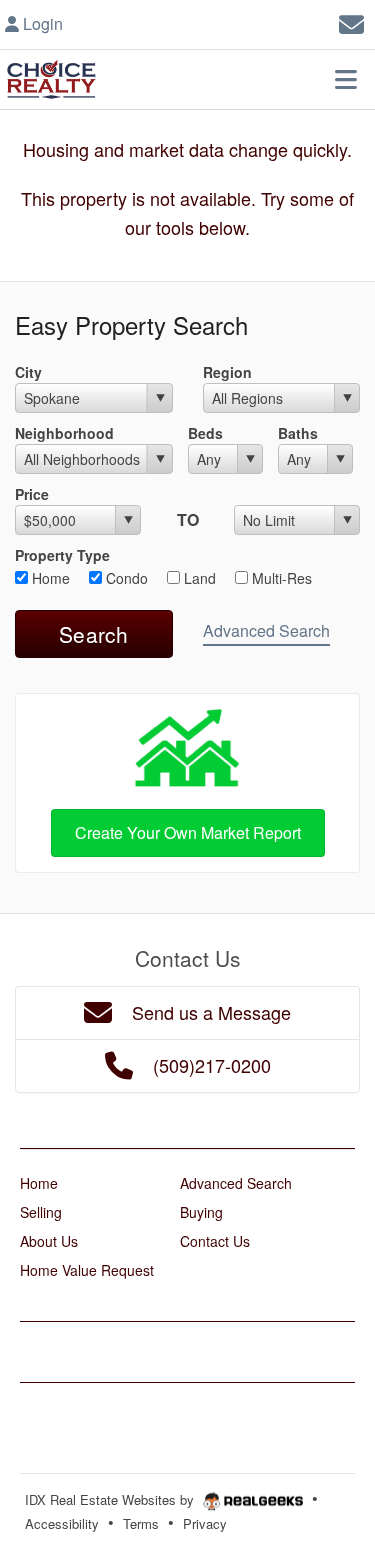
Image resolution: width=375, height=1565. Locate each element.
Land (198, 578)
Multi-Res (280, 578)
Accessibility (62, 1523)
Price (32, 494)
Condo (125, 578)
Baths (298, 433)
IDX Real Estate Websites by (111, 1499)
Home (49, 578)
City (28, 372)
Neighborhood (64, 433)
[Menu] (346, 79)
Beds (205, 433)
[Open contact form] (351, 21)
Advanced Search (266, 630)
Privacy (205, 1523)
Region (227, 372)
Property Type (62, 555)
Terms (141, 1523)
